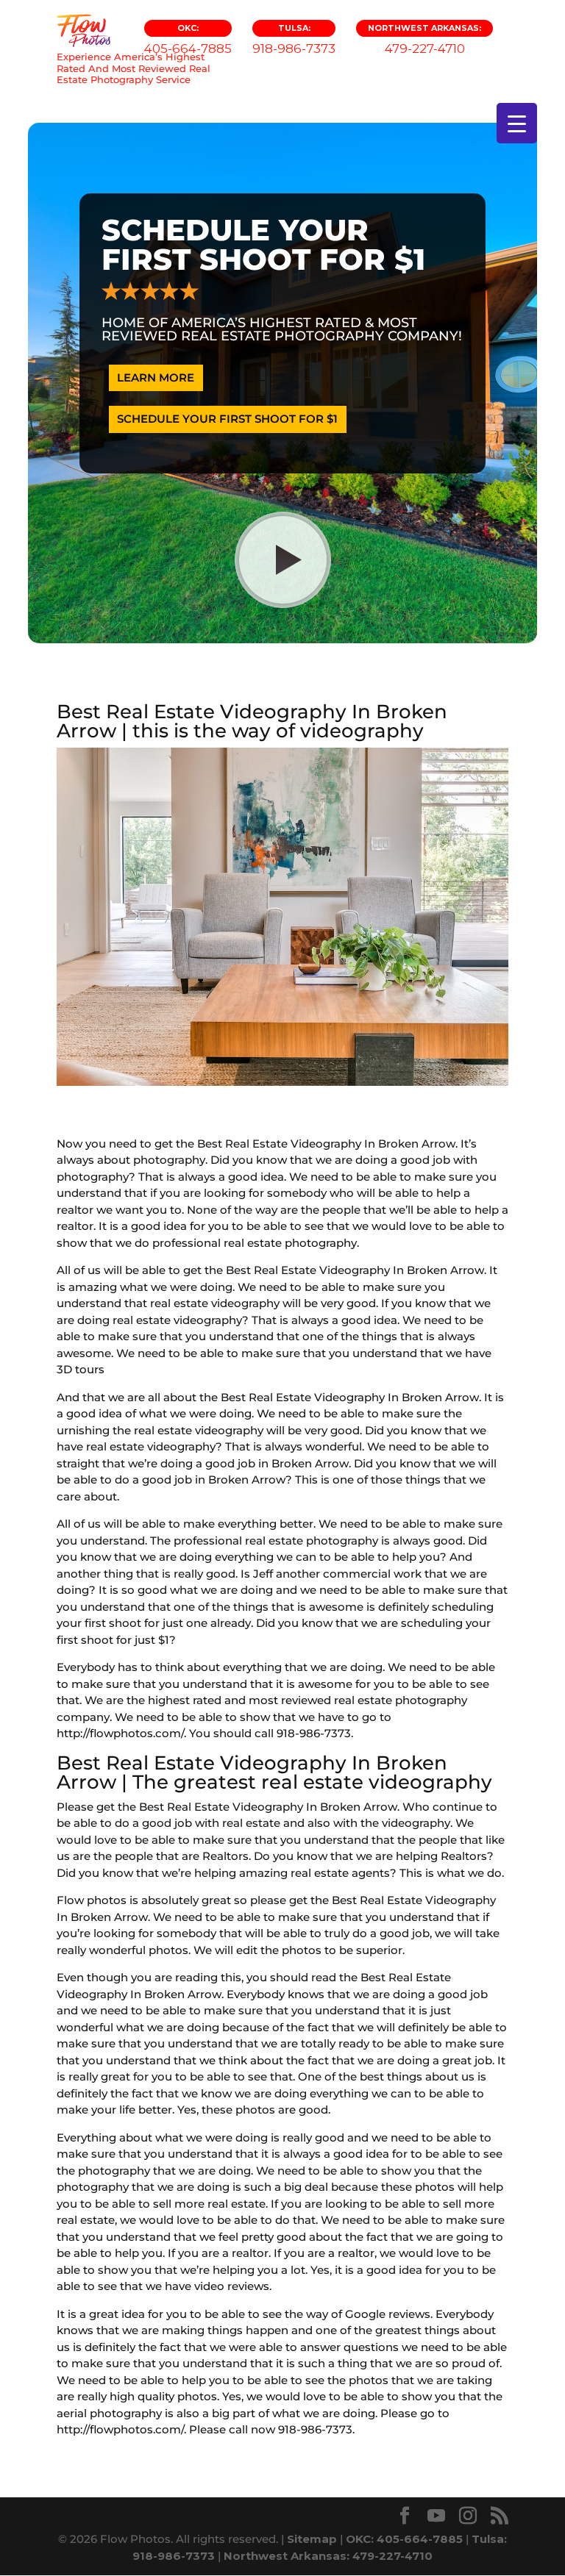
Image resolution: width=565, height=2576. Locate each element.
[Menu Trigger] (517, 123)
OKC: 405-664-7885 (404, 2539)
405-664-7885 (188, 39)
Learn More (156, 378)
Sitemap (312, 2539)
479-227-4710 (424, 39)
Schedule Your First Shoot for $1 (227, 419)
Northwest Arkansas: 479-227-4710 (328, 2556)
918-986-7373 (294, 39)
